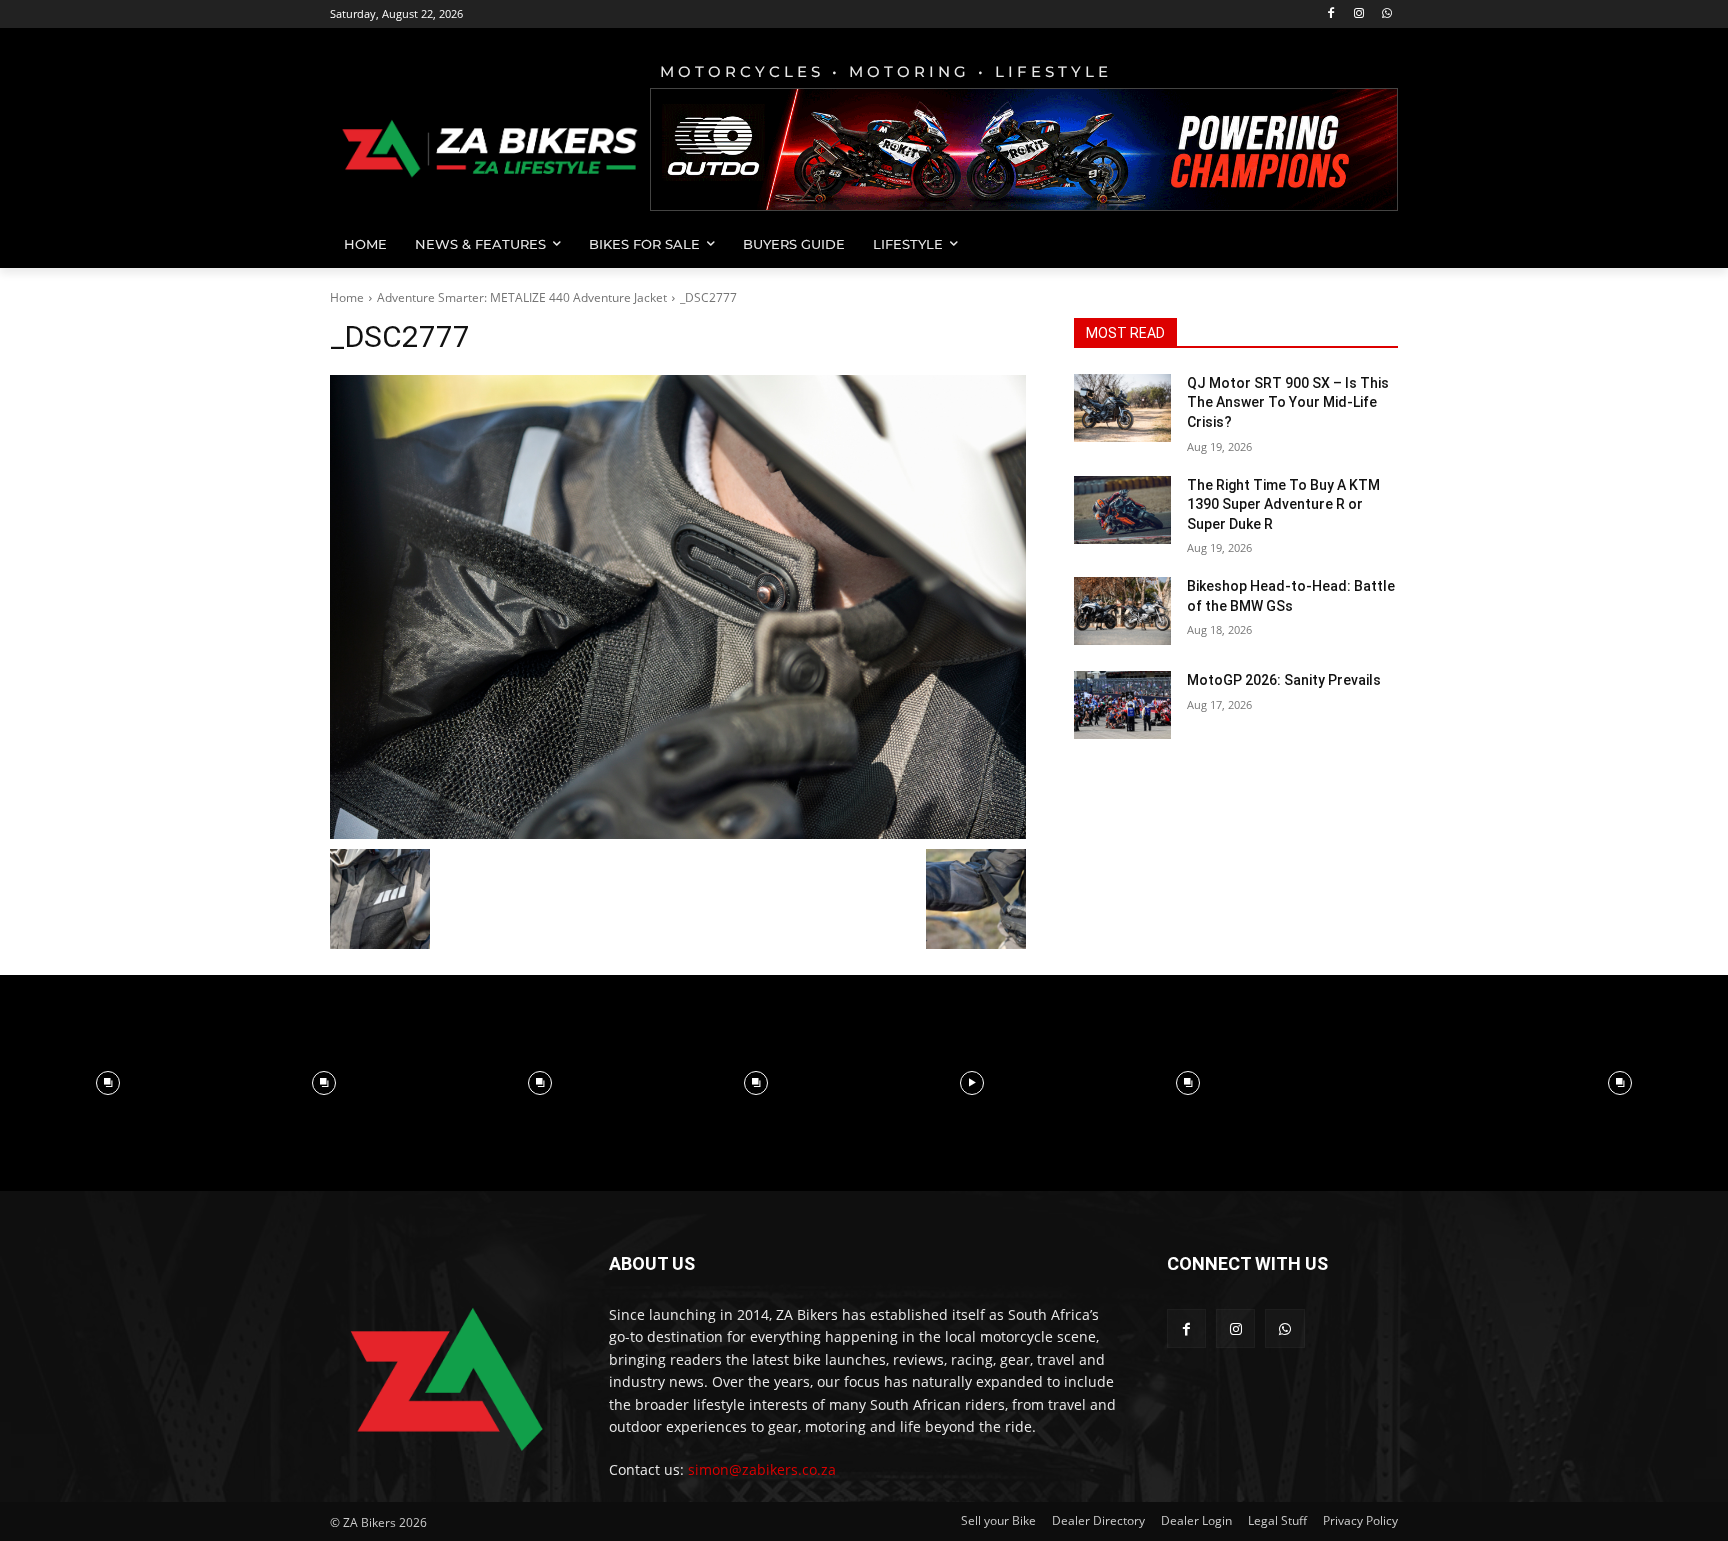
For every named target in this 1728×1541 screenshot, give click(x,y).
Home (347, 297)
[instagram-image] (108, 1083)
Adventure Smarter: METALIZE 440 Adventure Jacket (522, 297)
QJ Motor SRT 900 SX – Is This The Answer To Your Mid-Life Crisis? (1288, 402)
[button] (1374, 244)
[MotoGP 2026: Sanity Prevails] (1122, 705)
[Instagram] (1358, 14)
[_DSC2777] (678, 607)
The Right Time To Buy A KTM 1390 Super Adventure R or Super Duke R (1283, 504)
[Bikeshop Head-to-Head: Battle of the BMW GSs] (1122, 611)
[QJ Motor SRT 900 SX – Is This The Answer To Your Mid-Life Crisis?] (1122, 408)
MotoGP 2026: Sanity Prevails (1284, 680)
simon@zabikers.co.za (762, 1469)
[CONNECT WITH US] (1282, 1293)
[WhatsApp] (1386, 14)
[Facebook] (1331, 14)
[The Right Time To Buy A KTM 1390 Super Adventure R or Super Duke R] (1122, 510)
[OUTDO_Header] (1024, 149)
